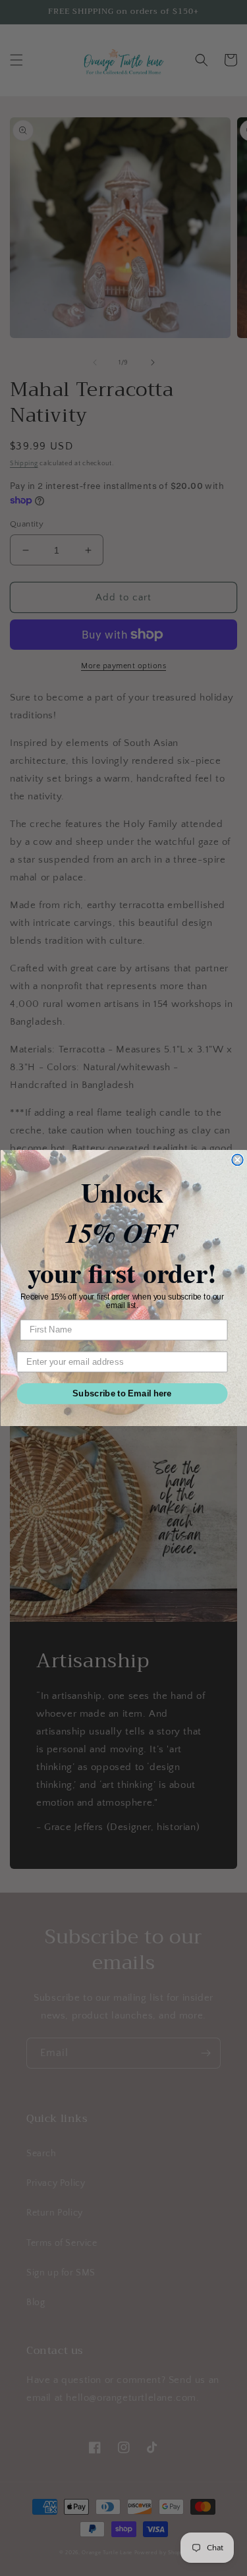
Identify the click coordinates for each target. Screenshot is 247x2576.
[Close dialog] (237, 1160)
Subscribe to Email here (122, 1393)
